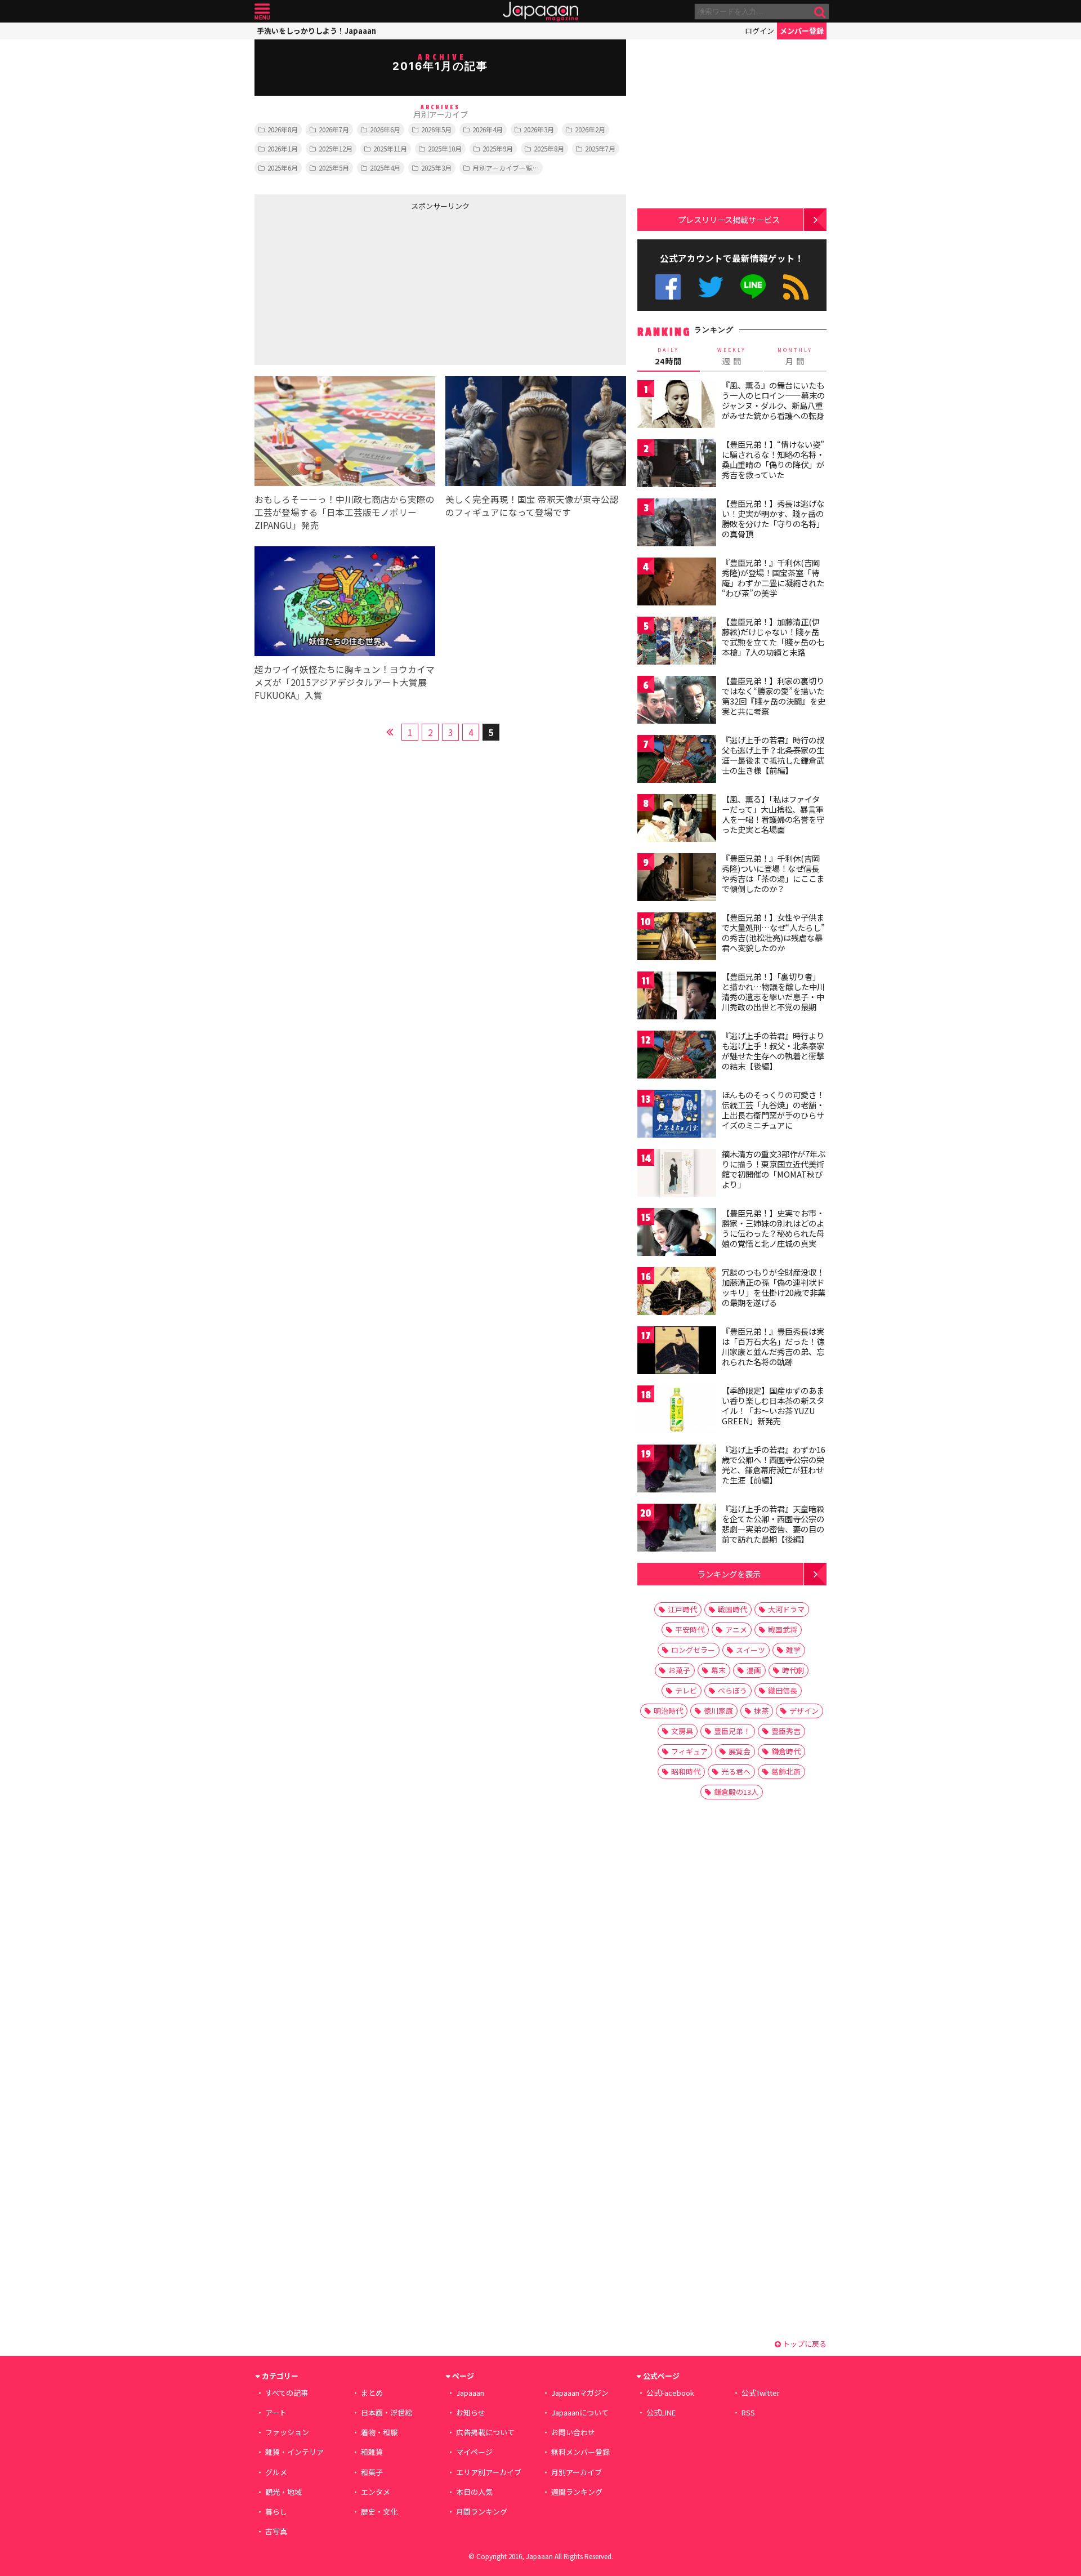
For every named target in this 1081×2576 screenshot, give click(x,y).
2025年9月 (498, 148)
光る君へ (736, 1771)
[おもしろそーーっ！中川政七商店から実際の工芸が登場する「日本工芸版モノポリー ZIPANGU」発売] (345, 433)
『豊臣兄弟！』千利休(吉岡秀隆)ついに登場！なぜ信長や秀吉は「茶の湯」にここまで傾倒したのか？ (773, 873)
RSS (796, 287)
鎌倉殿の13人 (736, 1792)
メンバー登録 (802, 31)
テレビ (686, 1690)
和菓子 (372, 2472)
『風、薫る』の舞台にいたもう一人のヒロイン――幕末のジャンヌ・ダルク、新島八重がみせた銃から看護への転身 (773, 400)
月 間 (795, 356)
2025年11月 (390, 148)
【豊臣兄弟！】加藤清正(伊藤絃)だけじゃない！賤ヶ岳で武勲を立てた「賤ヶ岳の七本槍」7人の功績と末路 (773, 637)
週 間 (732, 356)
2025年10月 (445, 148)
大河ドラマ (786, 1609)
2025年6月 (283, 168)
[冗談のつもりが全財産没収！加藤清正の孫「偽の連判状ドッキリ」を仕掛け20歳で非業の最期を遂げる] (677, 1293)
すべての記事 (287, 2393)
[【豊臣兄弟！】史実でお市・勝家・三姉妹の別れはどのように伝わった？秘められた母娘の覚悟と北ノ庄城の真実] (677, 1234)
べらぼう (732, 1690)
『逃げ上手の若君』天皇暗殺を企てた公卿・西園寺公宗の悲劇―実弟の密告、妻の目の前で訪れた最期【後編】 (773, 1524)
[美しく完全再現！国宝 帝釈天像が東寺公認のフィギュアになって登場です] (536, 433)
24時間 (668, 356)
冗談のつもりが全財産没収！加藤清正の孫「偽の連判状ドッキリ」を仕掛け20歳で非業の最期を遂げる (774, 1287)
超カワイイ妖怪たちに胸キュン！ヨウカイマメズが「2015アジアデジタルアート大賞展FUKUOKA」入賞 (345, 682)
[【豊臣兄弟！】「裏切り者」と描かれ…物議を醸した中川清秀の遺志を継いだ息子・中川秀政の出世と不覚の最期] (677, 997)
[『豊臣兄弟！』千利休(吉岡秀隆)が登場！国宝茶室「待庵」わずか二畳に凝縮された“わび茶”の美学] (677, 583)
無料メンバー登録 (580, 2452)
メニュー (262, 12)
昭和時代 (686, 1771)
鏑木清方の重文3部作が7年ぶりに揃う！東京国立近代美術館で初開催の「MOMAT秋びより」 (774, 1169)
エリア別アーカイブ (489, 2472)
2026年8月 (283, 129)
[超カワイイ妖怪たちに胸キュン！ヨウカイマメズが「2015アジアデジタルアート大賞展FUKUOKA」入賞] (345, 603)
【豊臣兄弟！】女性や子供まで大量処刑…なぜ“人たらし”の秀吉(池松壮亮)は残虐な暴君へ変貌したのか (773, 932)
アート (276, 2412)
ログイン (760, 31)
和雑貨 (372, 2452)
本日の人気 (474, 2492)
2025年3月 (436, 168)
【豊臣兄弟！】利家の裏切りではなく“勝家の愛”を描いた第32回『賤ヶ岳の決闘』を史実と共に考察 (774, 696)
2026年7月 (334, 129)
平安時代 (690, 1630)
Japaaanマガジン (580, 2393)
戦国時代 (732, 1609)
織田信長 (783, 1690)
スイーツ (751, 1650)
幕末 (718, 1670)
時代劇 (793, 1670)
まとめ (372, 2393)
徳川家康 (718, 1711)
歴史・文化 (379, 2512)
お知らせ (471, 2412)
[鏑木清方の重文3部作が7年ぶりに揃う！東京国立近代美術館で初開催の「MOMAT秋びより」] (677, 1175)
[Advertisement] (347, 286)
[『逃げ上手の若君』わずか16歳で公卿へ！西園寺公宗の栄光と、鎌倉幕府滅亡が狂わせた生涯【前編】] (677, 1470)
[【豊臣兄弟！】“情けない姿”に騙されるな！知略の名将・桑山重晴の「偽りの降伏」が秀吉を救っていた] (677, 465)
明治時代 (668, 1711)
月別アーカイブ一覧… (506, 168)
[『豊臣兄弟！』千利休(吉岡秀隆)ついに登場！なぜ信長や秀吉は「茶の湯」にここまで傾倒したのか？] (677, 879)
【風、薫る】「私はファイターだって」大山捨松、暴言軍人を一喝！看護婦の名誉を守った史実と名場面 (773, 814)
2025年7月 (600, 148)
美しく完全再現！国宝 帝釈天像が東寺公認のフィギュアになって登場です (532, 505)
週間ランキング (577, 2492)
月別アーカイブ (577, 2472)
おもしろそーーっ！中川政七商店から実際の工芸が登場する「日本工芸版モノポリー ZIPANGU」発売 (345, 512)
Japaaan (540, 12)
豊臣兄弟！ (732, 1731)
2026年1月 (283, 148)
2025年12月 (336, 148)
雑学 (793, 1650)
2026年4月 (488, 129)
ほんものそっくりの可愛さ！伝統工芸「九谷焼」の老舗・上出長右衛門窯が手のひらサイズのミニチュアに (773, 1110)
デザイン (804, 1711)
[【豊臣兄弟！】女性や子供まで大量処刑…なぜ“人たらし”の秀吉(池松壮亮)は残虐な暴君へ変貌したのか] (677, 938)
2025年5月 (334, 168)
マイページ (474, 2452)
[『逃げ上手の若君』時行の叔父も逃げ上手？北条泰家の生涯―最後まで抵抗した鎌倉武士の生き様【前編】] (677, 761)
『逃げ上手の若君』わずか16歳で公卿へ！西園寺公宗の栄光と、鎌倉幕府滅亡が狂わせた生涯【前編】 (774, 1465)
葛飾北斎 (786, 1771)
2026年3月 (539, 129)
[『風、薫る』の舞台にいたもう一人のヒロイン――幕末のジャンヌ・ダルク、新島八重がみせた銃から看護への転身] (677, 406)
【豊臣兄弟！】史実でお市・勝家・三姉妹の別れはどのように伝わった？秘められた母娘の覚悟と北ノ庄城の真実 (773, 1228)
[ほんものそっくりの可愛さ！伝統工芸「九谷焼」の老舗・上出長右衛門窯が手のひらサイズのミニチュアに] (677, 1115)
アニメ (736, 1630)
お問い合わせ (573, 2432)
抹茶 (761, 1711)
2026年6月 (385, 129)
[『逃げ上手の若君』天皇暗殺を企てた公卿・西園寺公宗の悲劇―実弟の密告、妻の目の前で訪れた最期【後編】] (677, 1529)
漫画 (754, 1670)
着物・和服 (379, 2432)
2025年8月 (549, 148)
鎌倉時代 (786, 1751)
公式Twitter (711, 287)
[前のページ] (390, 730)
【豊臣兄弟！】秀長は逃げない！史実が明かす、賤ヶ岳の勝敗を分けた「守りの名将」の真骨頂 (773, 518)
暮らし (276, 2512)
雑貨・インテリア (294, 2452)
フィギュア (689, 1751)
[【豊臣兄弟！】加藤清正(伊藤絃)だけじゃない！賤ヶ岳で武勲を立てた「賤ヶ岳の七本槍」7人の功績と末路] (677, 642)
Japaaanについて (580, 2412)
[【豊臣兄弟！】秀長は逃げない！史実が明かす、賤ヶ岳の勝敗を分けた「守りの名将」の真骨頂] (677, 524)
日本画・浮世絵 (387, 2412)
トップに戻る (804, 2344)
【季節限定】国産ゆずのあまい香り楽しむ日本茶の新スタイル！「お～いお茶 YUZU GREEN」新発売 (773, 1405)
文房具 (682, 1731)
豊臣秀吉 (786, 1731)
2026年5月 (436, 129)
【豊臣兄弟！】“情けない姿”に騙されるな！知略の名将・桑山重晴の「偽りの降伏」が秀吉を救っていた (773, 459)
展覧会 (740, 1751)
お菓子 (679, 1670)
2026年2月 (590, 129)
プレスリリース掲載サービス (729, 219)
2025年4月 (385, 168)
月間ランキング (482, 2512)
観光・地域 (283, 2492)
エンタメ (376, 2492)
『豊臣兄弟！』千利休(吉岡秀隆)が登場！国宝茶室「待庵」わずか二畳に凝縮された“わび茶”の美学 (773, 578)
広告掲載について (485, 2432)
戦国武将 (783, 1630)
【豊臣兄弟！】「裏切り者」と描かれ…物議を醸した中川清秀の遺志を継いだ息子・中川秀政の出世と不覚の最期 (773, 991)
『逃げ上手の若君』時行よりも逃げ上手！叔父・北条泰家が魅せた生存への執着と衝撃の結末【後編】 (773, 1051)
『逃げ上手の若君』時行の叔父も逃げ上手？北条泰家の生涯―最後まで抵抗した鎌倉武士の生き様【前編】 (773, 755)
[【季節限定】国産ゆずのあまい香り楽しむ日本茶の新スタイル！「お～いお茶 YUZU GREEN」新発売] (677, 1411)
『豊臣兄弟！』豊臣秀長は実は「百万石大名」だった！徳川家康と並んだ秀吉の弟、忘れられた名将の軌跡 (773, 1346)
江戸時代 (682, 1609)
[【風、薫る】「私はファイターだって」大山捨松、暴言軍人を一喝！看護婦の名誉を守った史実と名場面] (677, 820)
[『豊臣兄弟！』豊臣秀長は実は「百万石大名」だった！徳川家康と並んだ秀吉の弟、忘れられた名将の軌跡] (677, 1352)
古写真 (276, 2531)
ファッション (287, 2432)
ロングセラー (693, 1650)
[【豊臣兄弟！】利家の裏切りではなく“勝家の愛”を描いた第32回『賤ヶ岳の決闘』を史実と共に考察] (677, 701)
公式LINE (754, 287)
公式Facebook (668, 287)
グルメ (276, 2472)
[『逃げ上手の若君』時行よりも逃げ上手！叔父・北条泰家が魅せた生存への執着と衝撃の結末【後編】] (677, 1056)
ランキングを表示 (729, 1574)
